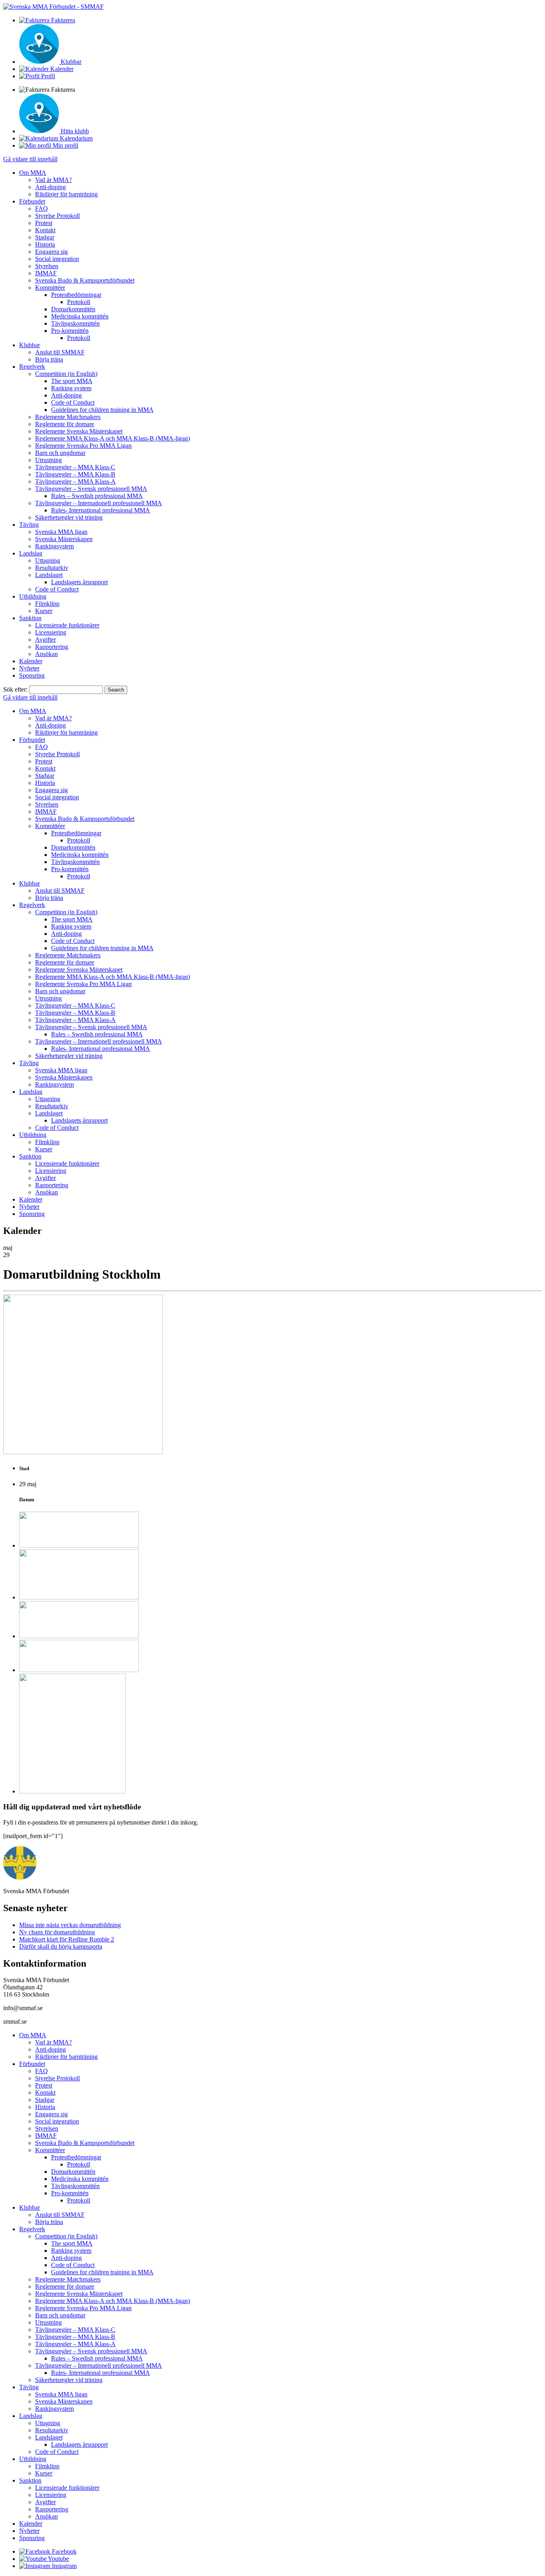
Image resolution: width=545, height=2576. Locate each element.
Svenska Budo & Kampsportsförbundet (85, 280)
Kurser (44, 611)
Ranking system (71, 388)
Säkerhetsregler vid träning (69, 517)
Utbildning (33, 596)
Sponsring (32, 675)
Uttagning (48, 560)
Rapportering (52, 647)
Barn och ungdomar (60, 453)
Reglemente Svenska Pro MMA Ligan (83, 446)
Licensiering (51, 632)
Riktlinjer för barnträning (66, 194)
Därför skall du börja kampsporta (61, 1946)
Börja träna (49, 359)
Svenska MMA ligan (61, 532)
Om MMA (33, 173)
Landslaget (49, 575)
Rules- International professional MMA (101, 510)
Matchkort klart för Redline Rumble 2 (67, 1939)
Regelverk (32, 367)
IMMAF (46, 273)
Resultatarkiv (52, 568)
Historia (45, 244)
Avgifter (45, 640)
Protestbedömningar (76, 295)
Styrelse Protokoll (57, 216)
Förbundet (32, 201)
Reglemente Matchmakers (68, 417)
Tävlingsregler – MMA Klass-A (75, 481)
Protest (44, 223)
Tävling (29, 525)
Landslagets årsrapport (79, 582)
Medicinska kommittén (80, 316)
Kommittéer (50, 288)
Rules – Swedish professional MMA (97, 496)
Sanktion (30, 618)
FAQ (41, 209)
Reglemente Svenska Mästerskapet (79, 431)
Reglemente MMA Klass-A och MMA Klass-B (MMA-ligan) (113, 438)
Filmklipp (47, 604)
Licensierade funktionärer (67, 625)
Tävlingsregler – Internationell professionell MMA (99, 503)
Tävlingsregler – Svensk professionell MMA (91, 489)
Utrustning (48, 460)
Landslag (31, 553)
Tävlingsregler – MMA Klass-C (75, 467)
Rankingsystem (54, 546)
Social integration (57, 259)
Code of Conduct (73, 402)
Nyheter (29, 668)
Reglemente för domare (65, 424)
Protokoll (79, 302)
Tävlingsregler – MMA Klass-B (75, 474)
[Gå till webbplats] (79, 1545)
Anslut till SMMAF (60, 352)
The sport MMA (72, 381)
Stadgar (45, 237)
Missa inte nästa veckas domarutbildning (70, 1925)
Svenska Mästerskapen (64, 539)
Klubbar (30, 345)
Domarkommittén (73, 309)
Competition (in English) (66, 374)
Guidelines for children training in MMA (102, 410)
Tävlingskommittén (75, 323)
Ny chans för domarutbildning (57, 1932)
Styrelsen (47, 266)
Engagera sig (51, 252)
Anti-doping (50, 187)
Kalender (31, 661)
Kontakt (45, 230)
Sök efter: (15, 689)
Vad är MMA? (53, 180)
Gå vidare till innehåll (30, 159)
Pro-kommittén (70, 331)
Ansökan (46, 654)
